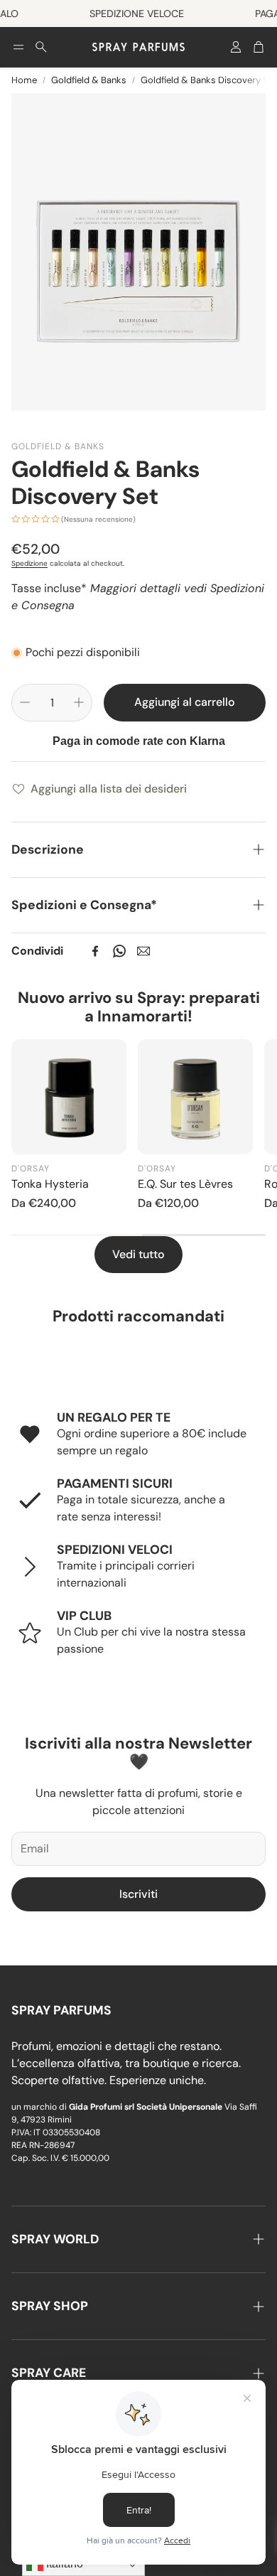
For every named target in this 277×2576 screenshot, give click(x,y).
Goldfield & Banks (89, 80)
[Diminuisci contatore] (25, 702)
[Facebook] (95, 951)
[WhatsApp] (119, 951)
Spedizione (29, 563)
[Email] (143, 951)
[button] (18, 47)
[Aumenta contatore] (79, 702)
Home (24, 80)
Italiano (63, 2564)
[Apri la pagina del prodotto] (69, 1097)
